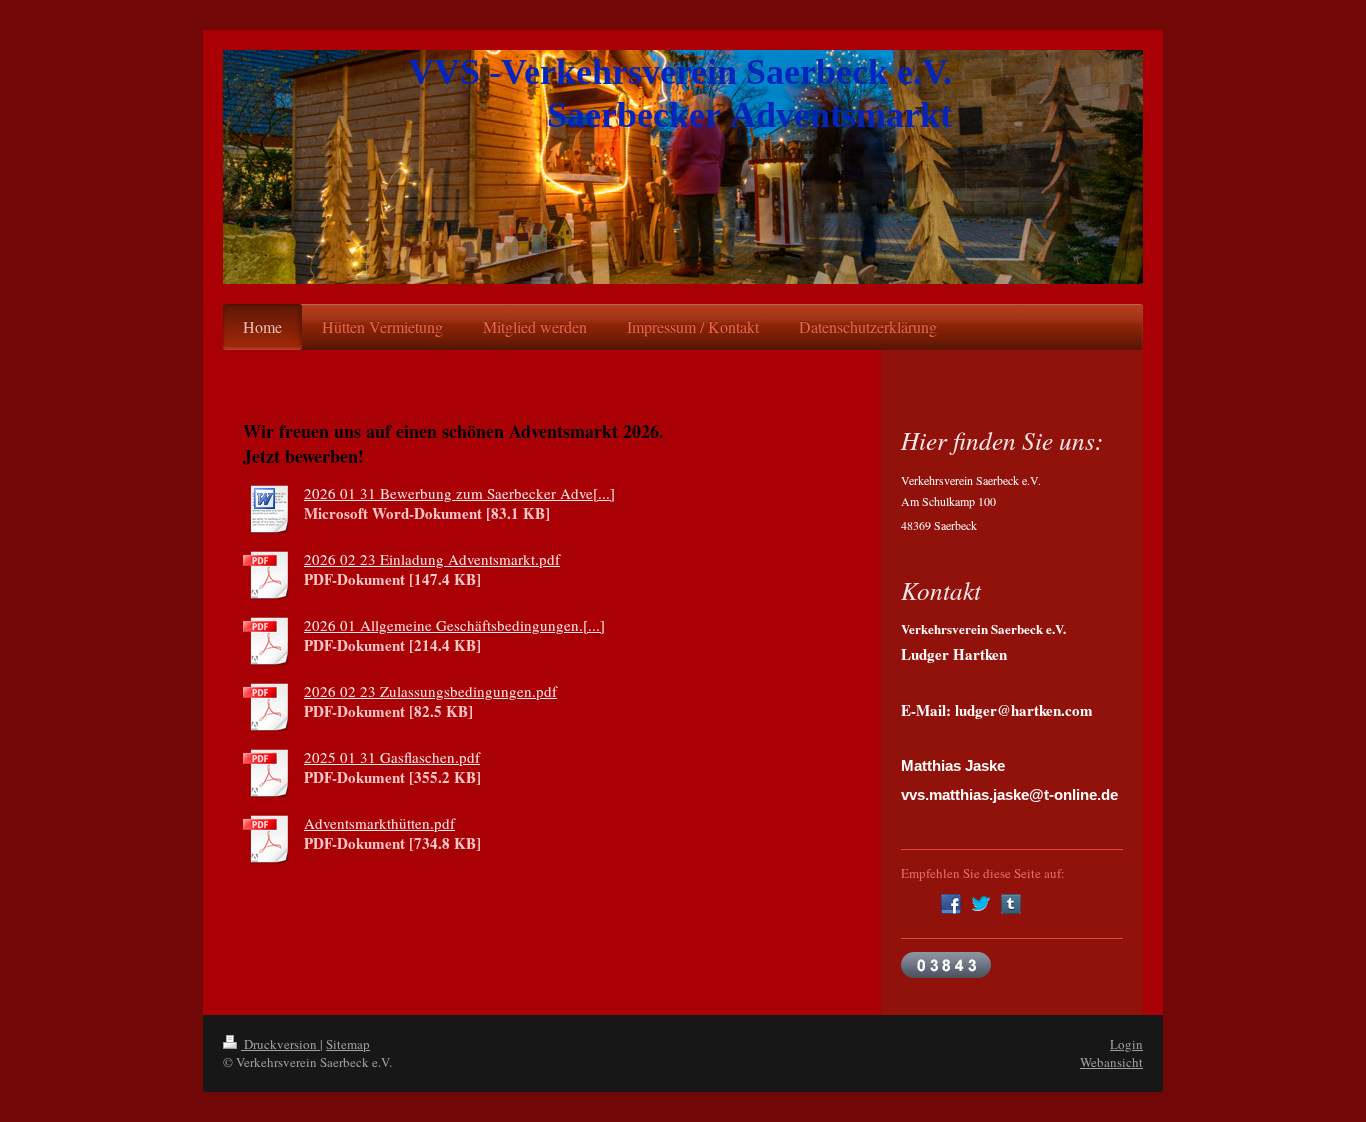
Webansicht (1111, 1062)
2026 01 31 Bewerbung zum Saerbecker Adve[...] (459, 493)
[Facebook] (951, 904)
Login (1126, 1044)
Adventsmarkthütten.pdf (379, 823)
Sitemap (348, 1044)
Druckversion (280, 1044)
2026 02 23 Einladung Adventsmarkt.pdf (432, 559)
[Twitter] (981, 904)
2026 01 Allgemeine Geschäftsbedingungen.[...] (454, 625)
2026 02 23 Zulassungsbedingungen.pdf (430, 691)
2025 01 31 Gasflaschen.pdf (392, 757)
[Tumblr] (1011, 904)
